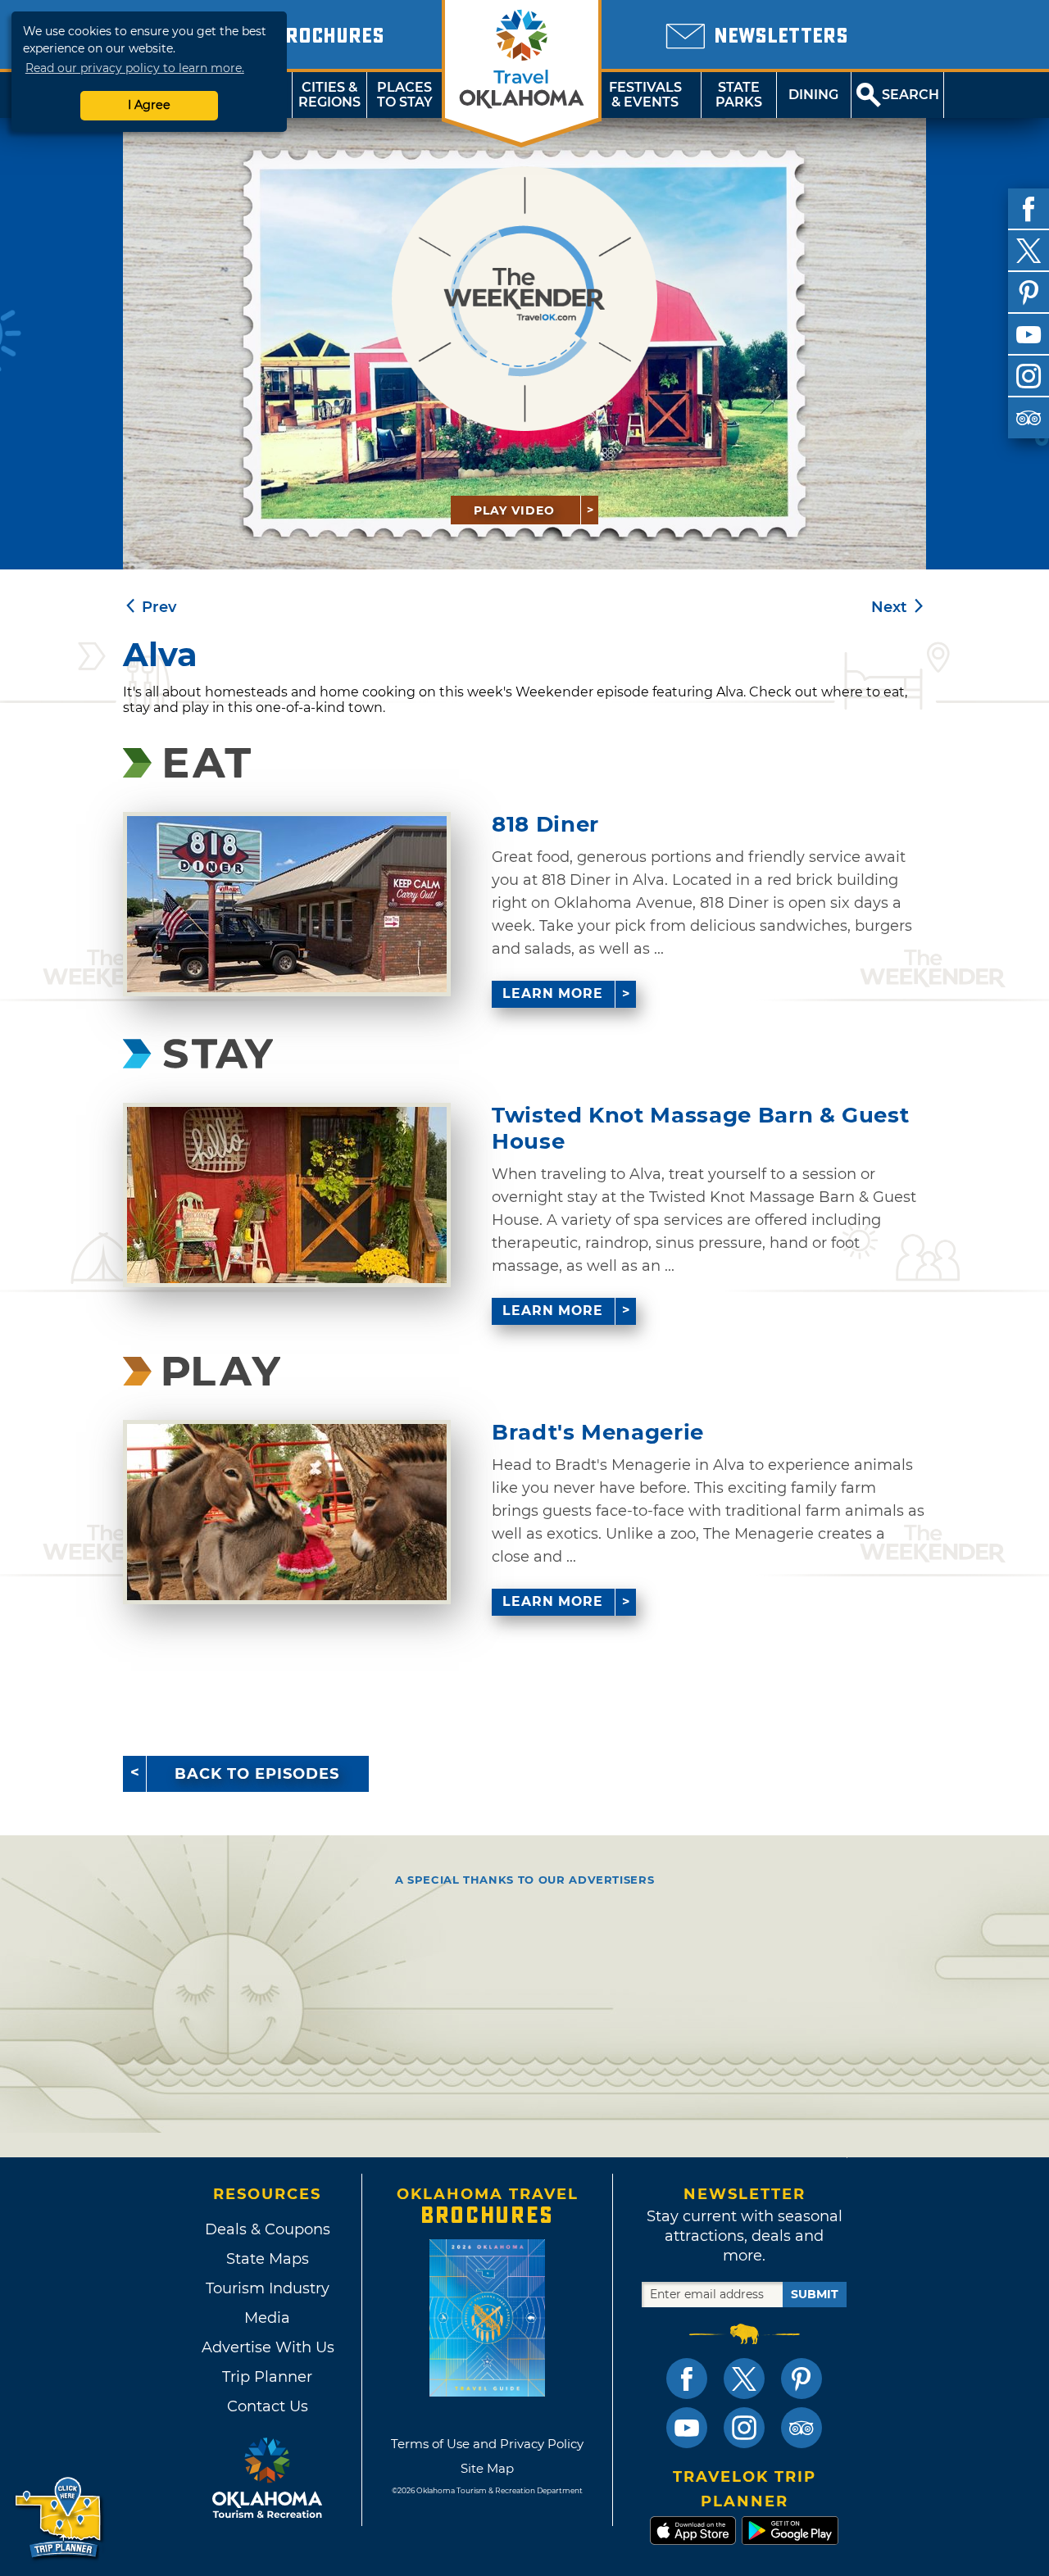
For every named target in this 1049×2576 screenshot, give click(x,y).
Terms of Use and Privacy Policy (487, 2444)
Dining (813, 95)
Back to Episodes (257, 1774)
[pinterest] (1029, 293)
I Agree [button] (149, 105)
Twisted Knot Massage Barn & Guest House (700, 1128)
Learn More (553, 993)
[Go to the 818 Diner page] (287, 904)
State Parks (739, 95)
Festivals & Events (645, 95)
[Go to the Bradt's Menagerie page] (287, 1512)
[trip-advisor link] (802, 2428)
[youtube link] (687, 2428)
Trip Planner (267, 2377)
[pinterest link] (802, 2379)
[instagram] (1029, 376)
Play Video (514, 510)
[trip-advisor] (1029, 418)
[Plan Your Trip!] (59, 2518)
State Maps (268, 2259)
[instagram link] (744, 2428)
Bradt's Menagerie (598, 1433)
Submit (815, 2294)
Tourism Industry (268, 2288)
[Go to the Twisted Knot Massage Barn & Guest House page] (287, 1195)
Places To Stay (405, 95)
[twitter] (1029, 251)
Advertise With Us (267, 2347)
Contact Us (268, 2406)
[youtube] (1029, 334)
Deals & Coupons (268, 2229)
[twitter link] (744, 2379)
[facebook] (1029, 209)
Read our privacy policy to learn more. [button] (135, 68)
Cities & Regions (329, 95)
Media (267, 2318)
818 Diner (545, 825)
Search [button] (910, 95)
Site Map (487, 2468)
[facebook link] (687, 2379)
